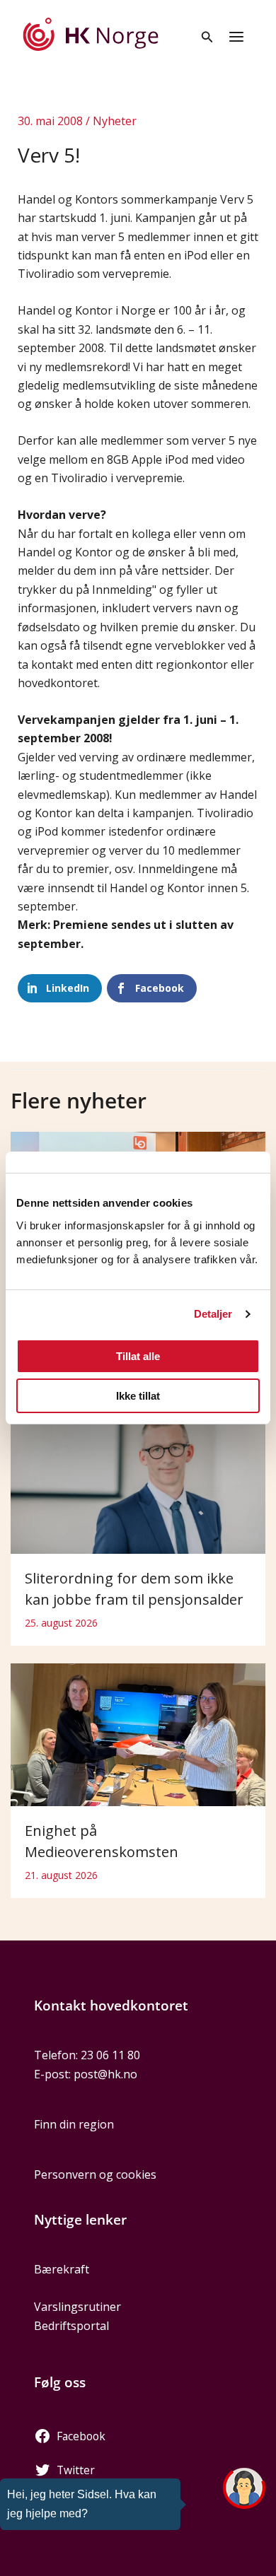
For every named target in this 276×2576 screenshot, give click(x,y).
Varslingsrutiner (77, 2307)
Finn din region (74, 2124)
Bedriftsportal (71, 2326)
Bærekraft (62, 2269)
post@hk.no (105, 2074)
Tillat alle (138, 1356)
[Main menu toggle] (236, 37)
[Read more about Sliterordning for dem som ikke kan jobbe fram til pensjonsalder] (138, 1468)
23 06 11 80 (110, 2055)
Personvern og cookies (95, 2174)
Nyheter (115, 121)
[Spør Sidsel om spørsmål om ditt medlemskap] (244, 2488)
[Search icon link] (207, 38)
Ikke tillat (138, 1396)
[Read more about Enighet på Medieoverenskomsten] (138, 1733)
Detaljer (213, 1314)
